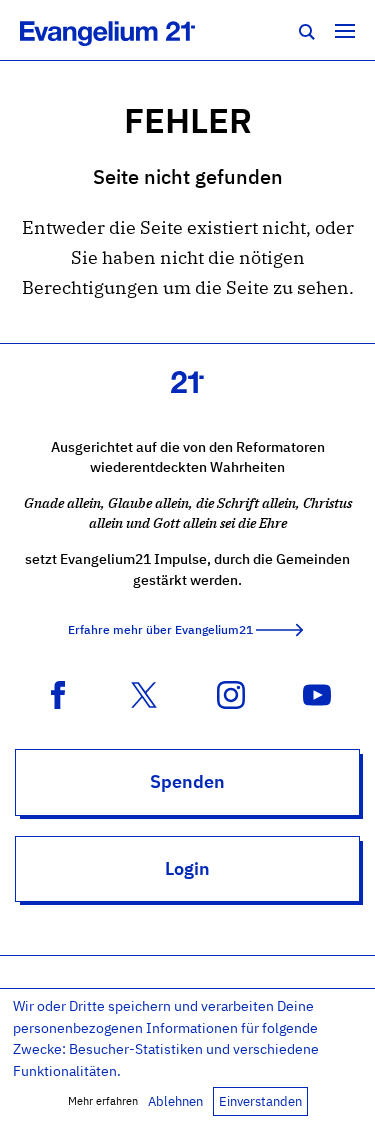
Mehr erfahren (103, 1101)
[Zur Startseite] (129, 30)
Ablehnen (175, 1101)
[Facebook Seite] (58, 693)
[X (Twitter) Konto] (144, 693)
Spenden (187, 781)
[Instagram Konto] (231, 693)
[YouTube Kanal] (317, 693)
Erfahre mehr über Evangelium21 (160, 629)
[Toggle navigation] (345, 30)
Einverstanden (260, 1101)
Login (187, 868)
